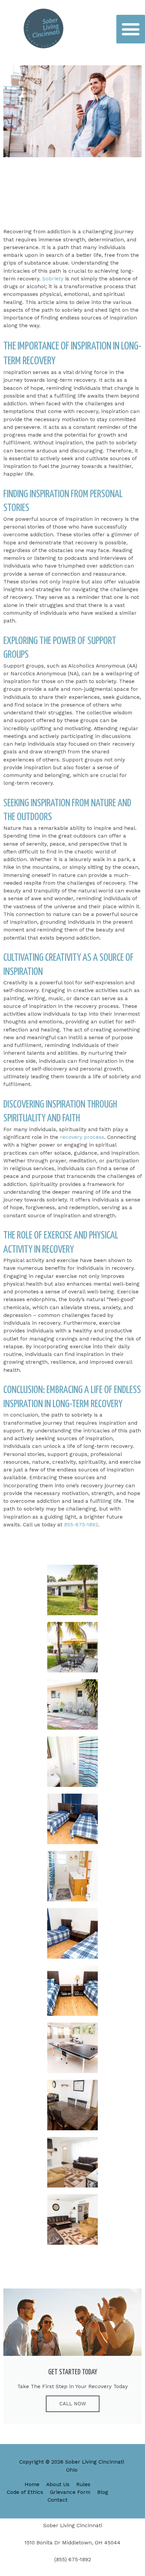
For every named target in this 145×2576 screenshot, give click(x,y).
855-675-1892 (81, 1525)
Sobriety (54, 279)
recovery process (82, 1137)
